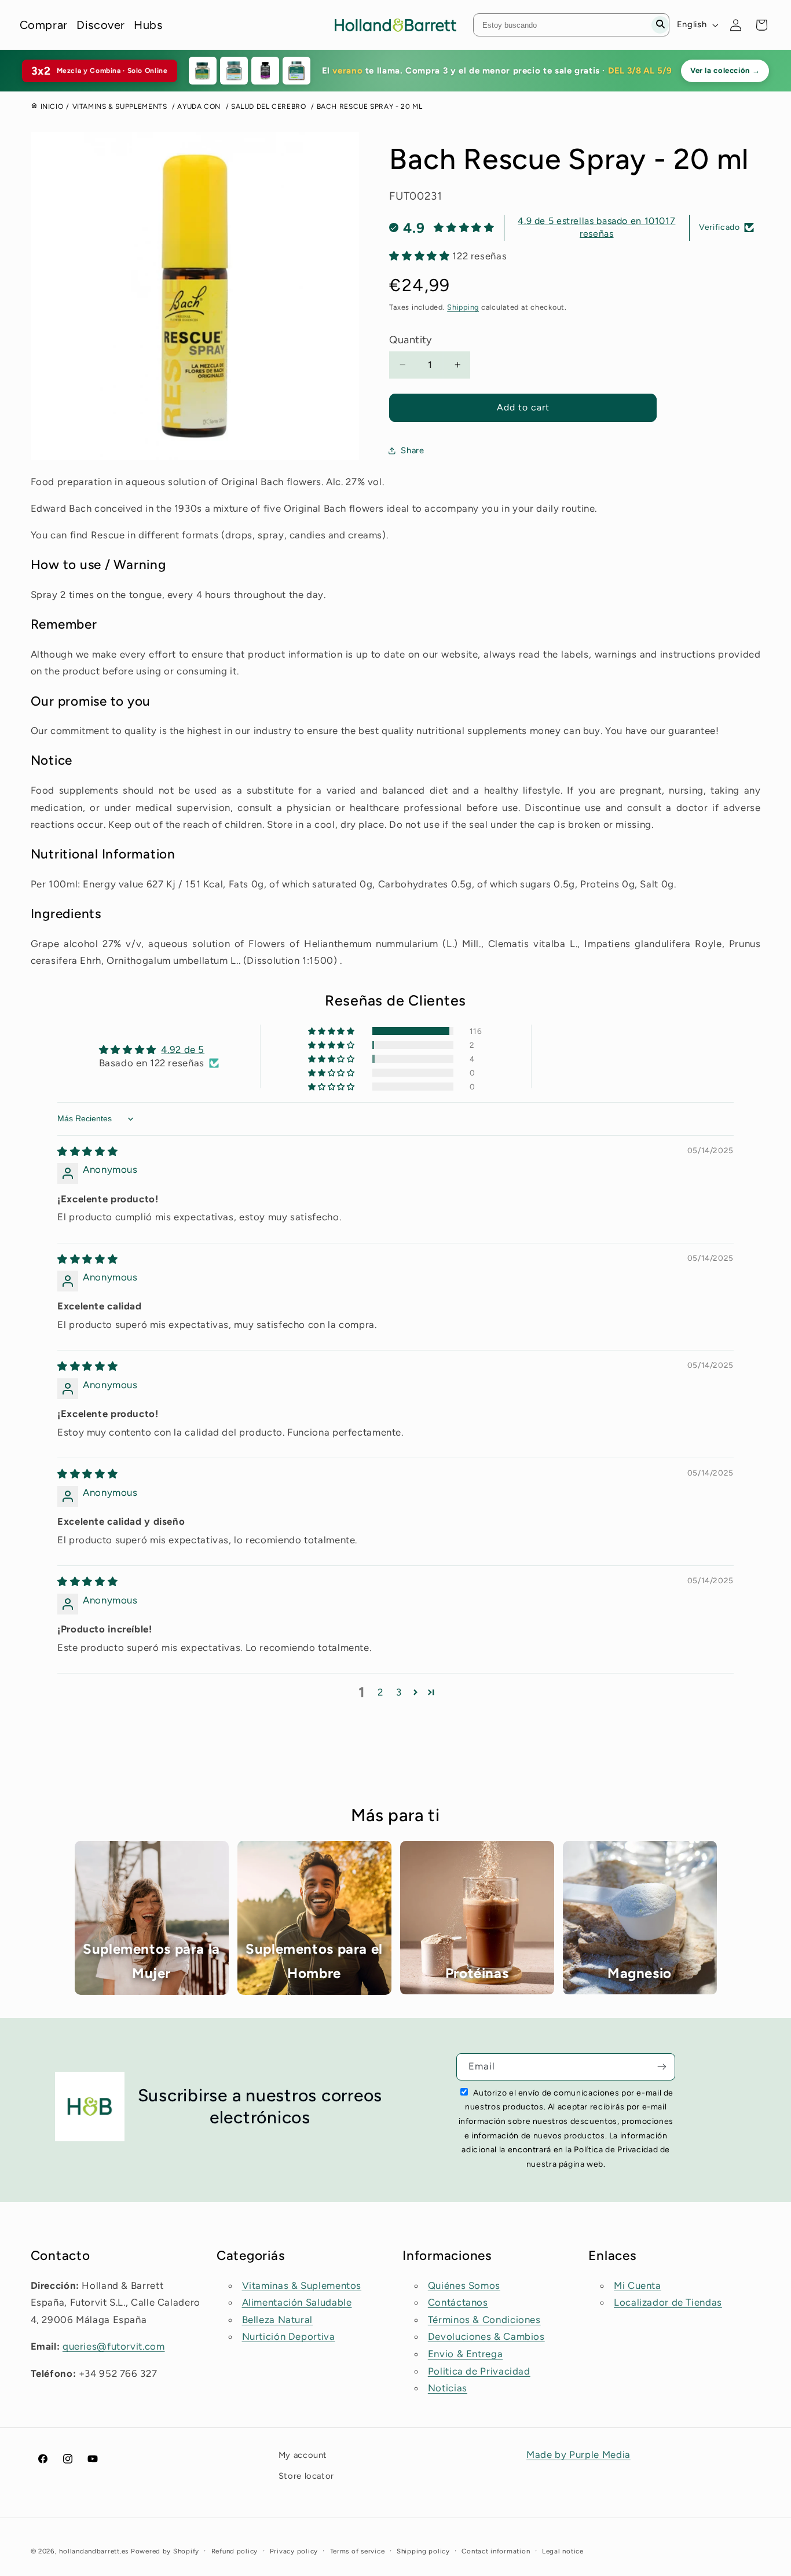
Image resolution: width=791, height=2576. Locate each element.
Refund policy (235, 2551)
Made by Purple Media (578, 2454)
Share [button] (412, 450)
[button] (421, 256)
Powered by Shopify (165, 2551)
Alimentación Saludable (297, 2302)
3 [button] (399, 1692)
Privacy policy (294, 2551)
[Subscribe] (662, 2067)
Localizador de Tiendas (668, 2302)
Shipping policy (423, 2551)
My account (303, 2455)
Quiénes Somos (464, 2285)
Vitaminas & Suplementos (302, 2285)
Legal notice (563, 2551)
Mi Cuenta (638, 2285)
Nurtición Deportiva (289, 2336)
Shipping (463, 307)
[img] (87, 1151)
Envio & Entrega (465, 2354)
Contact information (496, 2551)
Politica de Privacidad (479, 2371)
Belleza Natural (277, 2320)
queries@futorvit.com (114, 2346)
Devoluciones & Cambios (486, 2336)
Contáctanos (458, 2302)
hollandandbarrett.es (94, 2551)
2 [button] (380, 1692)
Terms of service (358, 2551)
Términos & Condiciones (484, 2320)
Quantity (410, 340)
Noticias (448, 2388)
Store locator (306, 2476)
